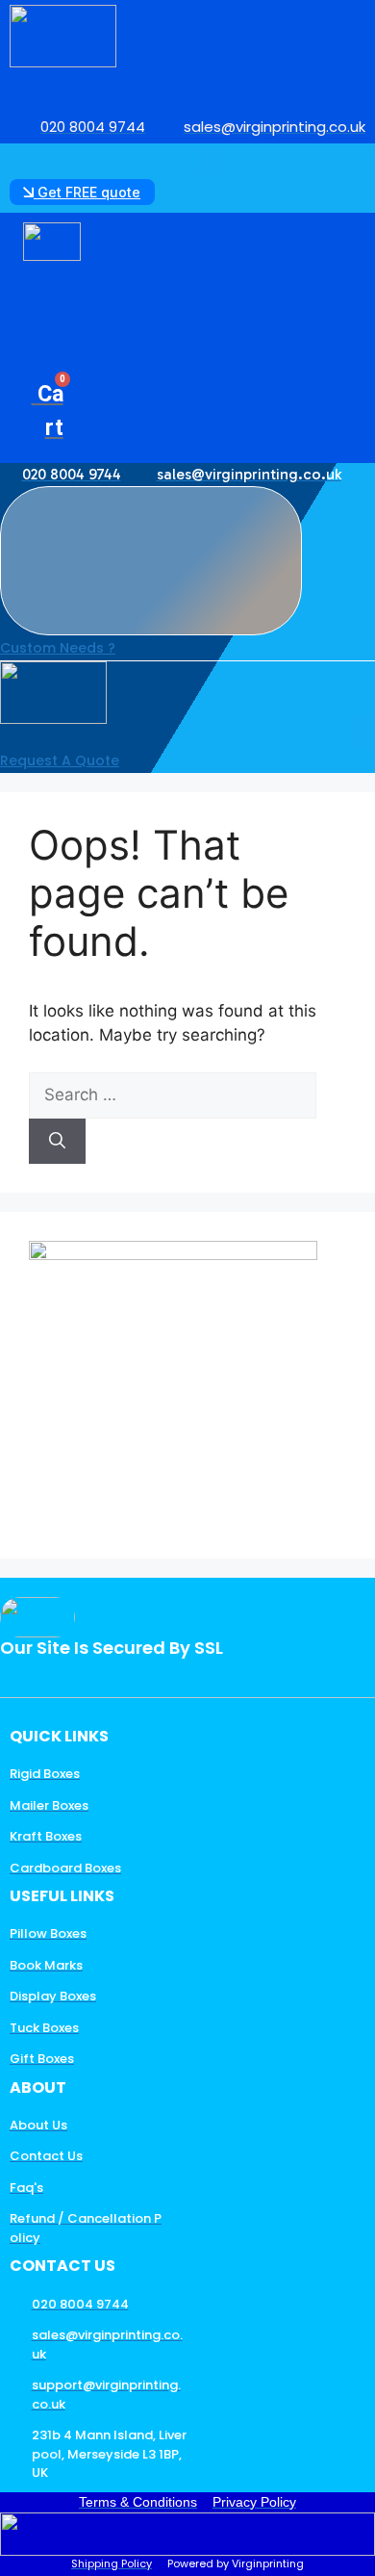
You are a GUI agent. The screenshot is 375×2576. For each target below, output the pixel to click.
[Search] (57, 1142)
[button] (211, 161)
